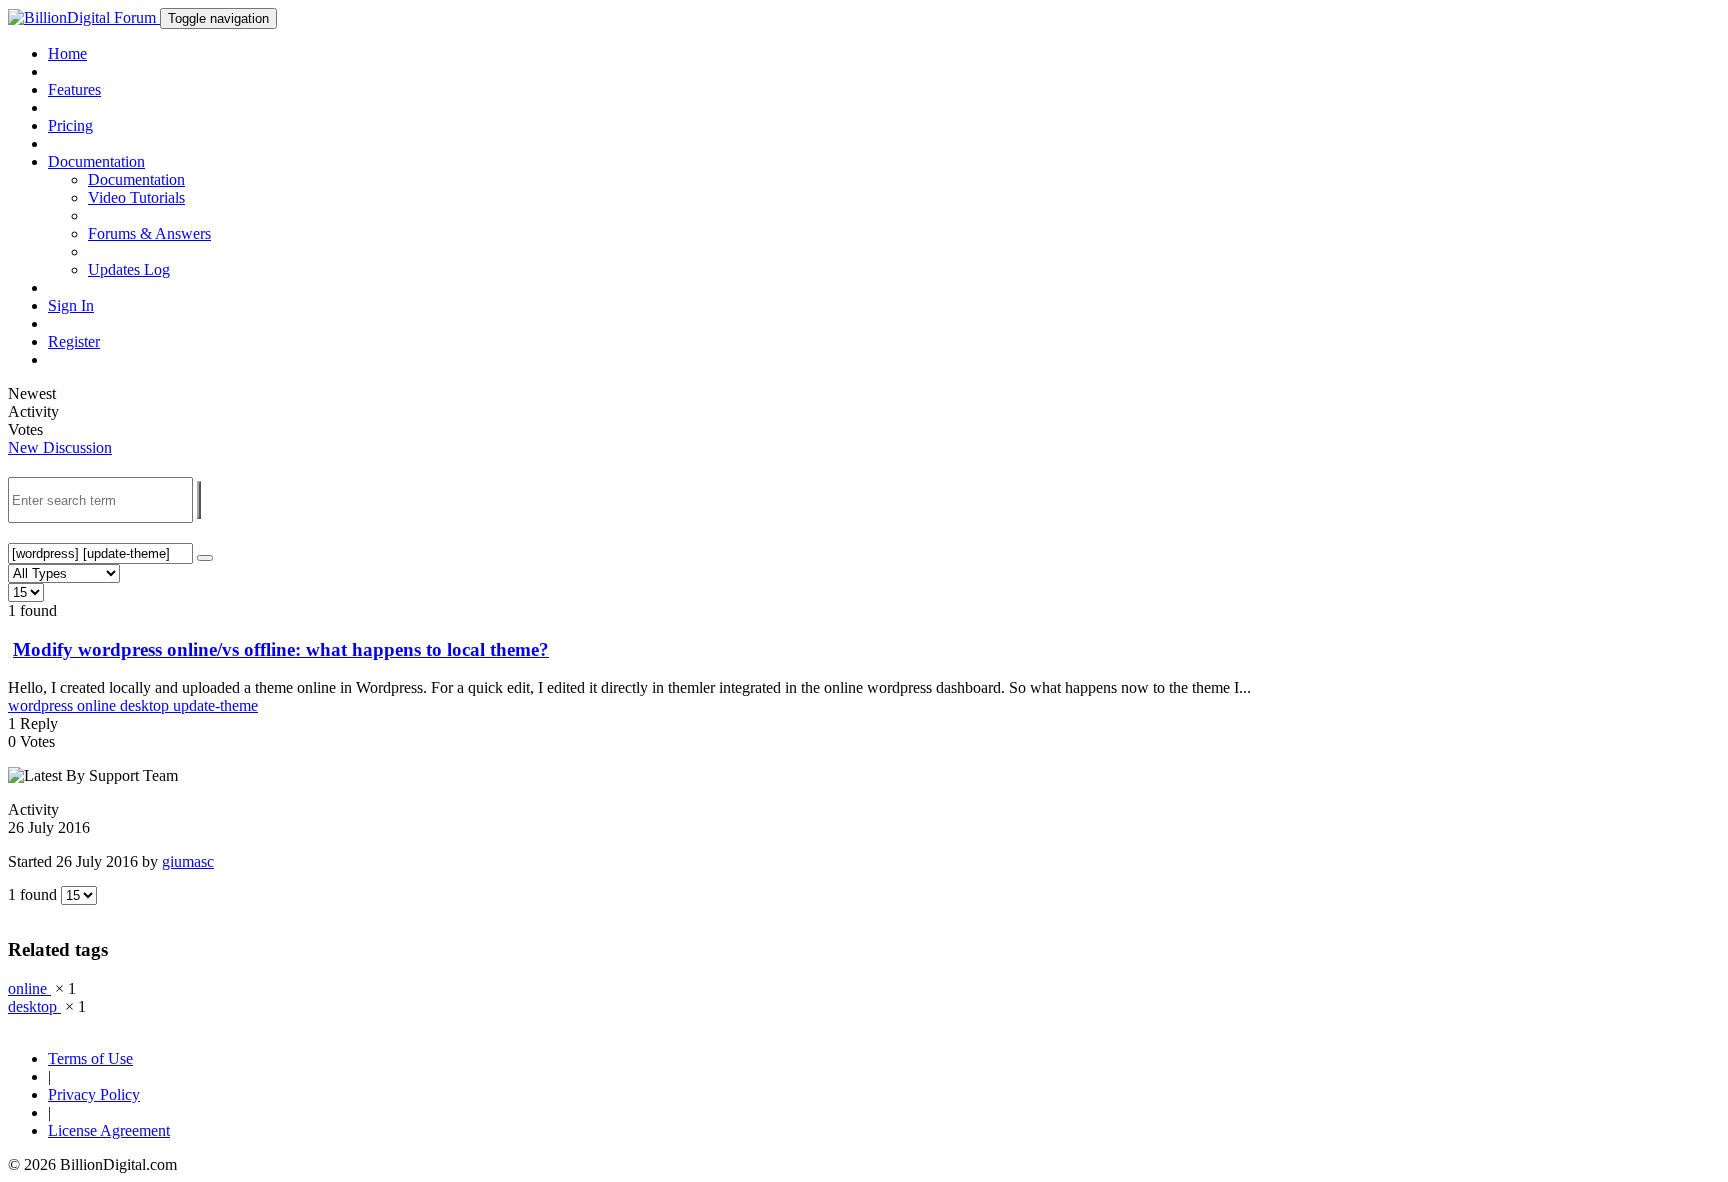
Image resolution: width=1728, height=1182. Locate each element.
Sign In (71, 305)
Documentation (136, 179)
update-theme (215, 705)
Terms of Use (90, 1058)
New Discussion (60, 447)
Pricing (70, 125)
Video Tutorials (136, 197)
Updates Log (129, 269)
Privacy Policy (94, 1094)
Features (74, 89)
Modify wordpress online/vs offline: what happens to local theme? (281, 649)
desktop (146, 705)
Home (67, 53)
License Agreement (109, 1130)
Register (74, 341)
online (98, 705)
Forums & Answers (149, 233)
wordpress (42, 705)
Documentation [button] (96, 161)
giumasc (188, 861)
